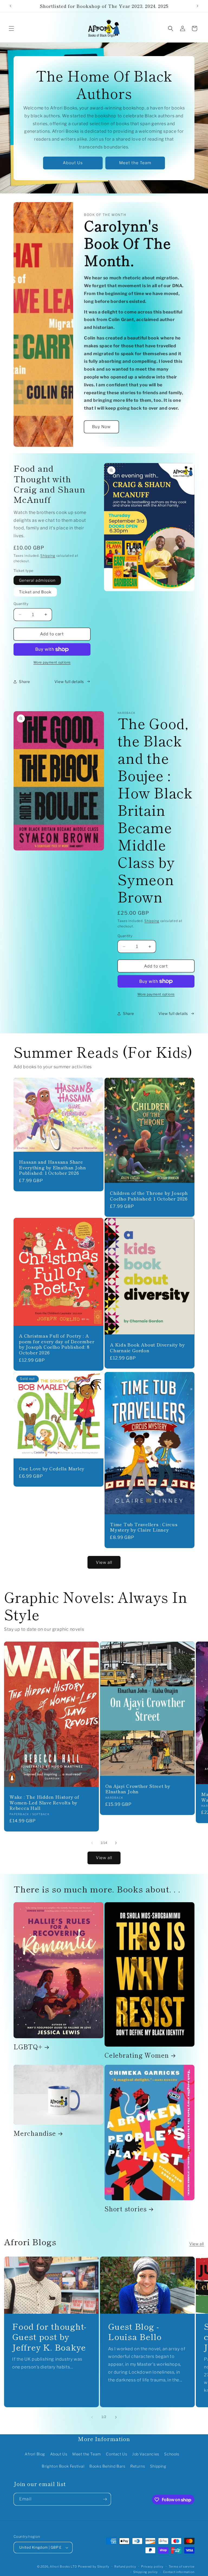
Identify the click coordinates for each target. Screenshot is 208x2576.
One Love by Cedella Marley (52, 1469)
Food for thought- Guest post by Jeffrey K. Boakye (49, 2337)
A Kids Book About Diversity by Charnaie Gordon (147, 1348)
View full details (69, 682)
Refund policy (125, 2567)
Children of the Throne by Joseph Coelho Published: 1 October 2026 (149, 1196)
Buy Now (101, 427)
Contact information (179, 2572)
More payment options (52, 662)
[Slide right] (116, 1843)
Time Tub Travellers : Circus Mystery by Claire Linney (144, 1527)
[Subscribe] (105, 2499)
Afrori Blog (35, 2454)
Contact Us (116, 2454)
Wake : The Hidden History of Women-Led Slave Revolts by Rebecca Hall (44, 1802)
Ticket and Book (35, 592)
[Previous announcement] (11, 6)
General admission (37, 580)
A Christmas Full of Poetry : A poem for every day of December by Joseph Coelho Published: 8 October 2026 (57, 1344)
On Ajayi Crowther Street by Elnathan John (138, 1789)
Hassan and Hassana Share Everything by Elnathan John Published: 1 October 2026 (53, 1167)
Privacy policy (152, 2567)
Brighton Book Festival (63, 2466)
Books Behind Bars (107, 2466)
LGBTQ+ (28, 2047)
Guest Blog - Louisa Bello (135, 2331)
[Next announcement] (197, 6)
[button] (11, 28)
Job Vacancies (146, 2454)
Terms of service (182, 2567)
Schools (172, 2454)
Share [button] (25, 682)
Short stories (126, 2209)
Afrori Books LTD (63, 2567)
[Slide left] (92, 1843)
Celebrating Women (137, 2055)
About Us (73, 163)
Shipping (48, 556)
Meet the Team (135, 163)
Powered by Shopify (94, 2567)
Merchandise (35, 2133)
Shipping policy (146, 2572)
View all (104, 1562)
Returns (138, 2466)
